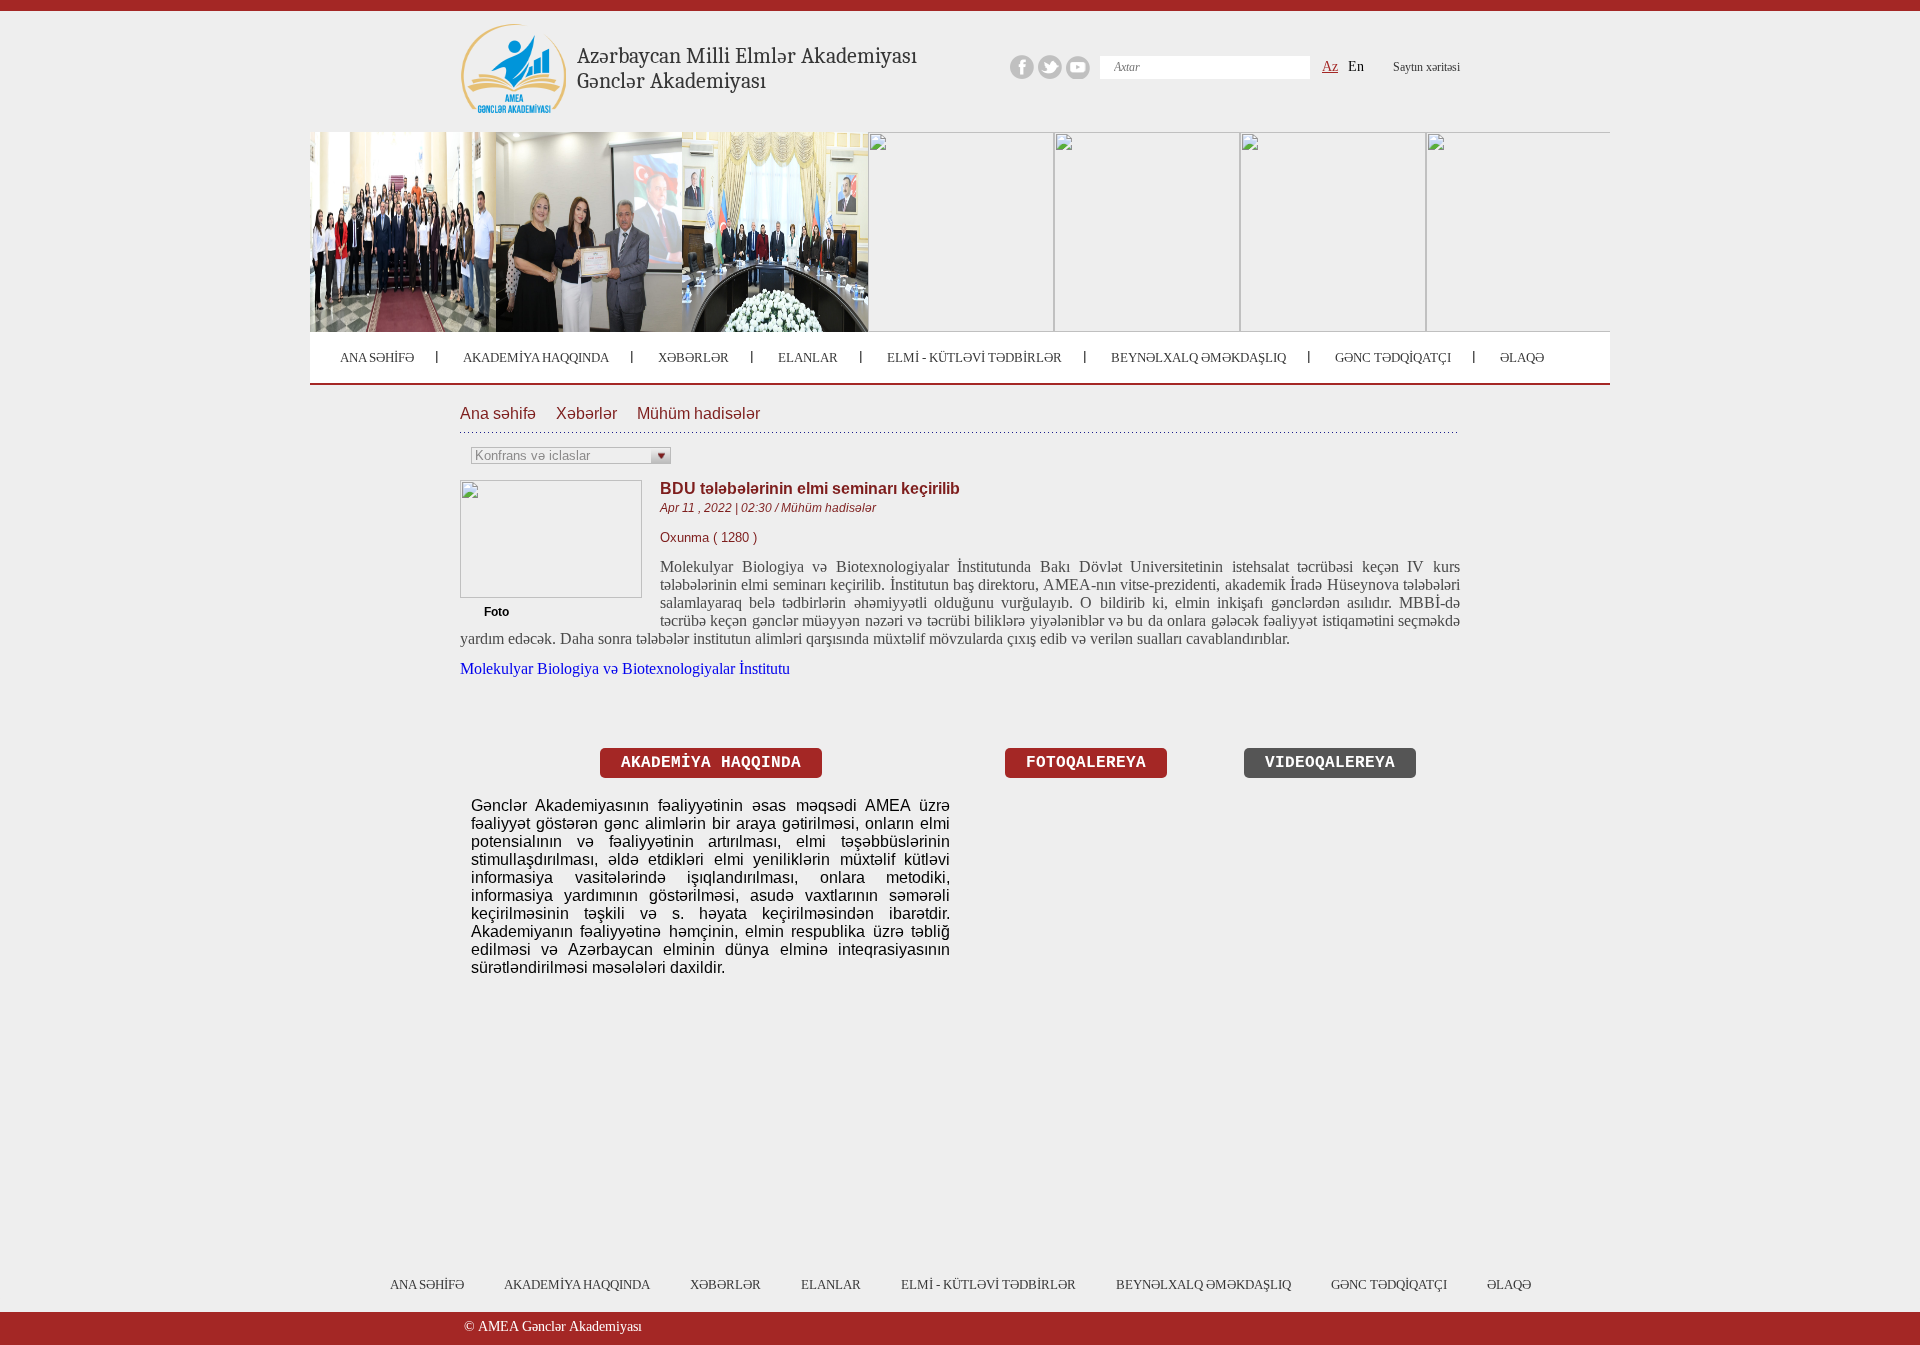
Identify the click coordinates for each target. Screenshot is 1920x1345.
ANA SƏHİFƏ (377, 357)
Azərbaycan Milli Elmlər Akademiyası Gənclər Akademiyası (747, 68)
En (1356, 66)
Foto (496, 612)
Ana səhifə (498, 413)
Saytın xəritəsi (1426, 67)
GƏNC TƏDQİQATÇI (1393, 357)
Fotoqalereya (1086, 763)
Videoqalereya (1330, 763)
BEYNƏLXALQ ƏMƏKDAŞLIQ (1198, 357)
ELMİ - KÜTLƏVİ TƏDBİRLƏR (974, 357)
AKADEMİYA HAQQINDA (536, 357)
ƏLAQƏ (1522, 357)
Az (1330, 66)
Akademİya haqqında (711, 763)
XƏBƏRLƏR (693, 357)
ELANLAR (808, 357)
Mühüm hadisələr (698, 413)
